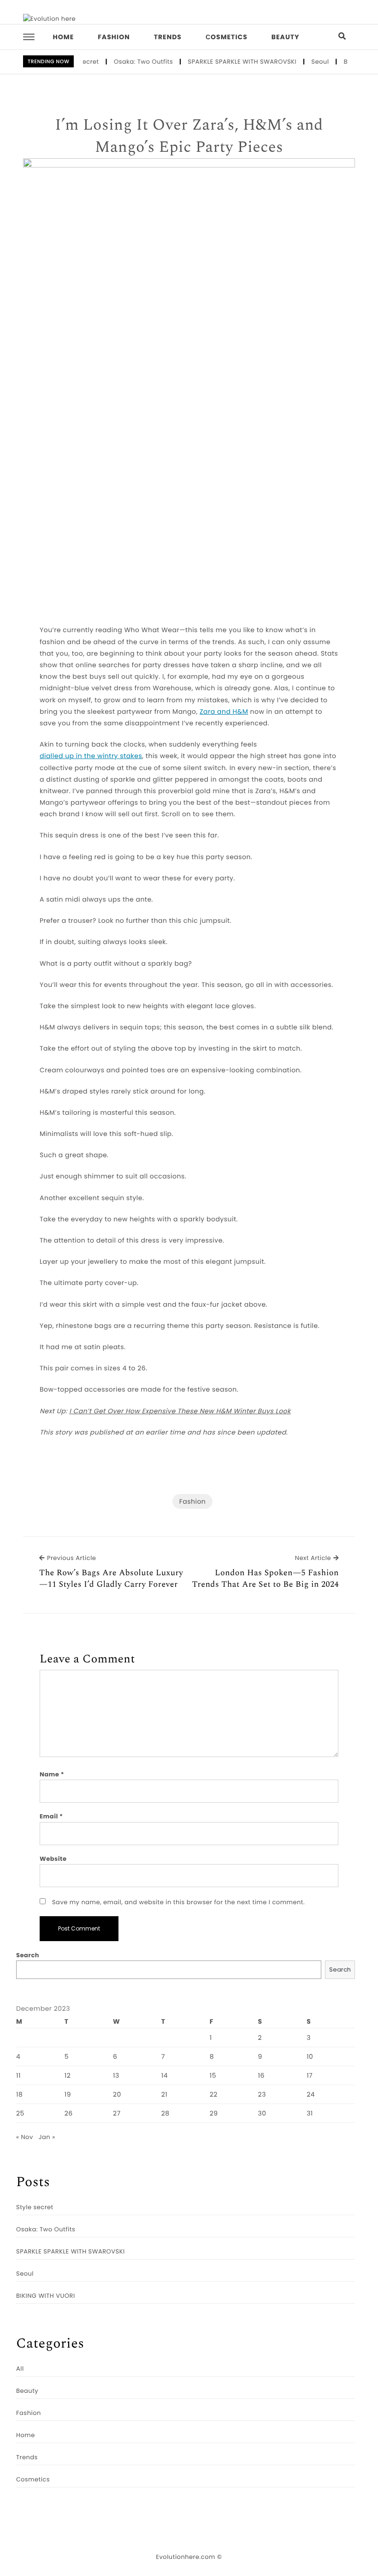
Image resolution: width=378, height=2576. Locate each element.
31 (310, 2113)
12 (68, 2075)
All (20, 2369)
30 (262, 2113)
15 (213, 2075)
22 (214, 2094)
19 (68, 2094)
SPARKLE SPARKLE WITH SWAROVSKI (228, 62)
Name (52, 1774)
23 (262, 2094)
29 (214, 2113)
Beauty (286, 37)
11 (18, 2075)
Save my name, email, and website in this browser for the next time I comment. (178, 1902)
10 (310, 2056)
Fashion (114, 37)
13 (116, 2075)
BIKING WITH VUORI (46, 2296)
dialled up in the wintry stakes (91, 756)
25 (20, 2113)
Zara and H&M (224, 711)
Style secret (35, 2207)
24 (311, 2094)
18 (19, 2094)
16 (261, 2075)
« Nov (25, 2137)
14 (165, 2075)
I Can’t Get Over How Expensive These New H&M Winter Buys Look (180, 1411)
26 (69, 2113)
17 (310, 2075)
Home (64, 37)
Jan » (47, 2137)
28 (165, 2113)
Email (51, 1816)
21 (165, 2094)
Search (28, 1955)
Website (53, 1859)
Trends (168, 37)
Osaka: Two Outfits (129, 62)
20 (117, 2094)
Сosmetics (227, 37)
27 (117, 2113)
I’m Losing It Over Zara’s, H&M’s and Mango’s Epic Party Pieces (189, 136)
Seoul (306, 62)
